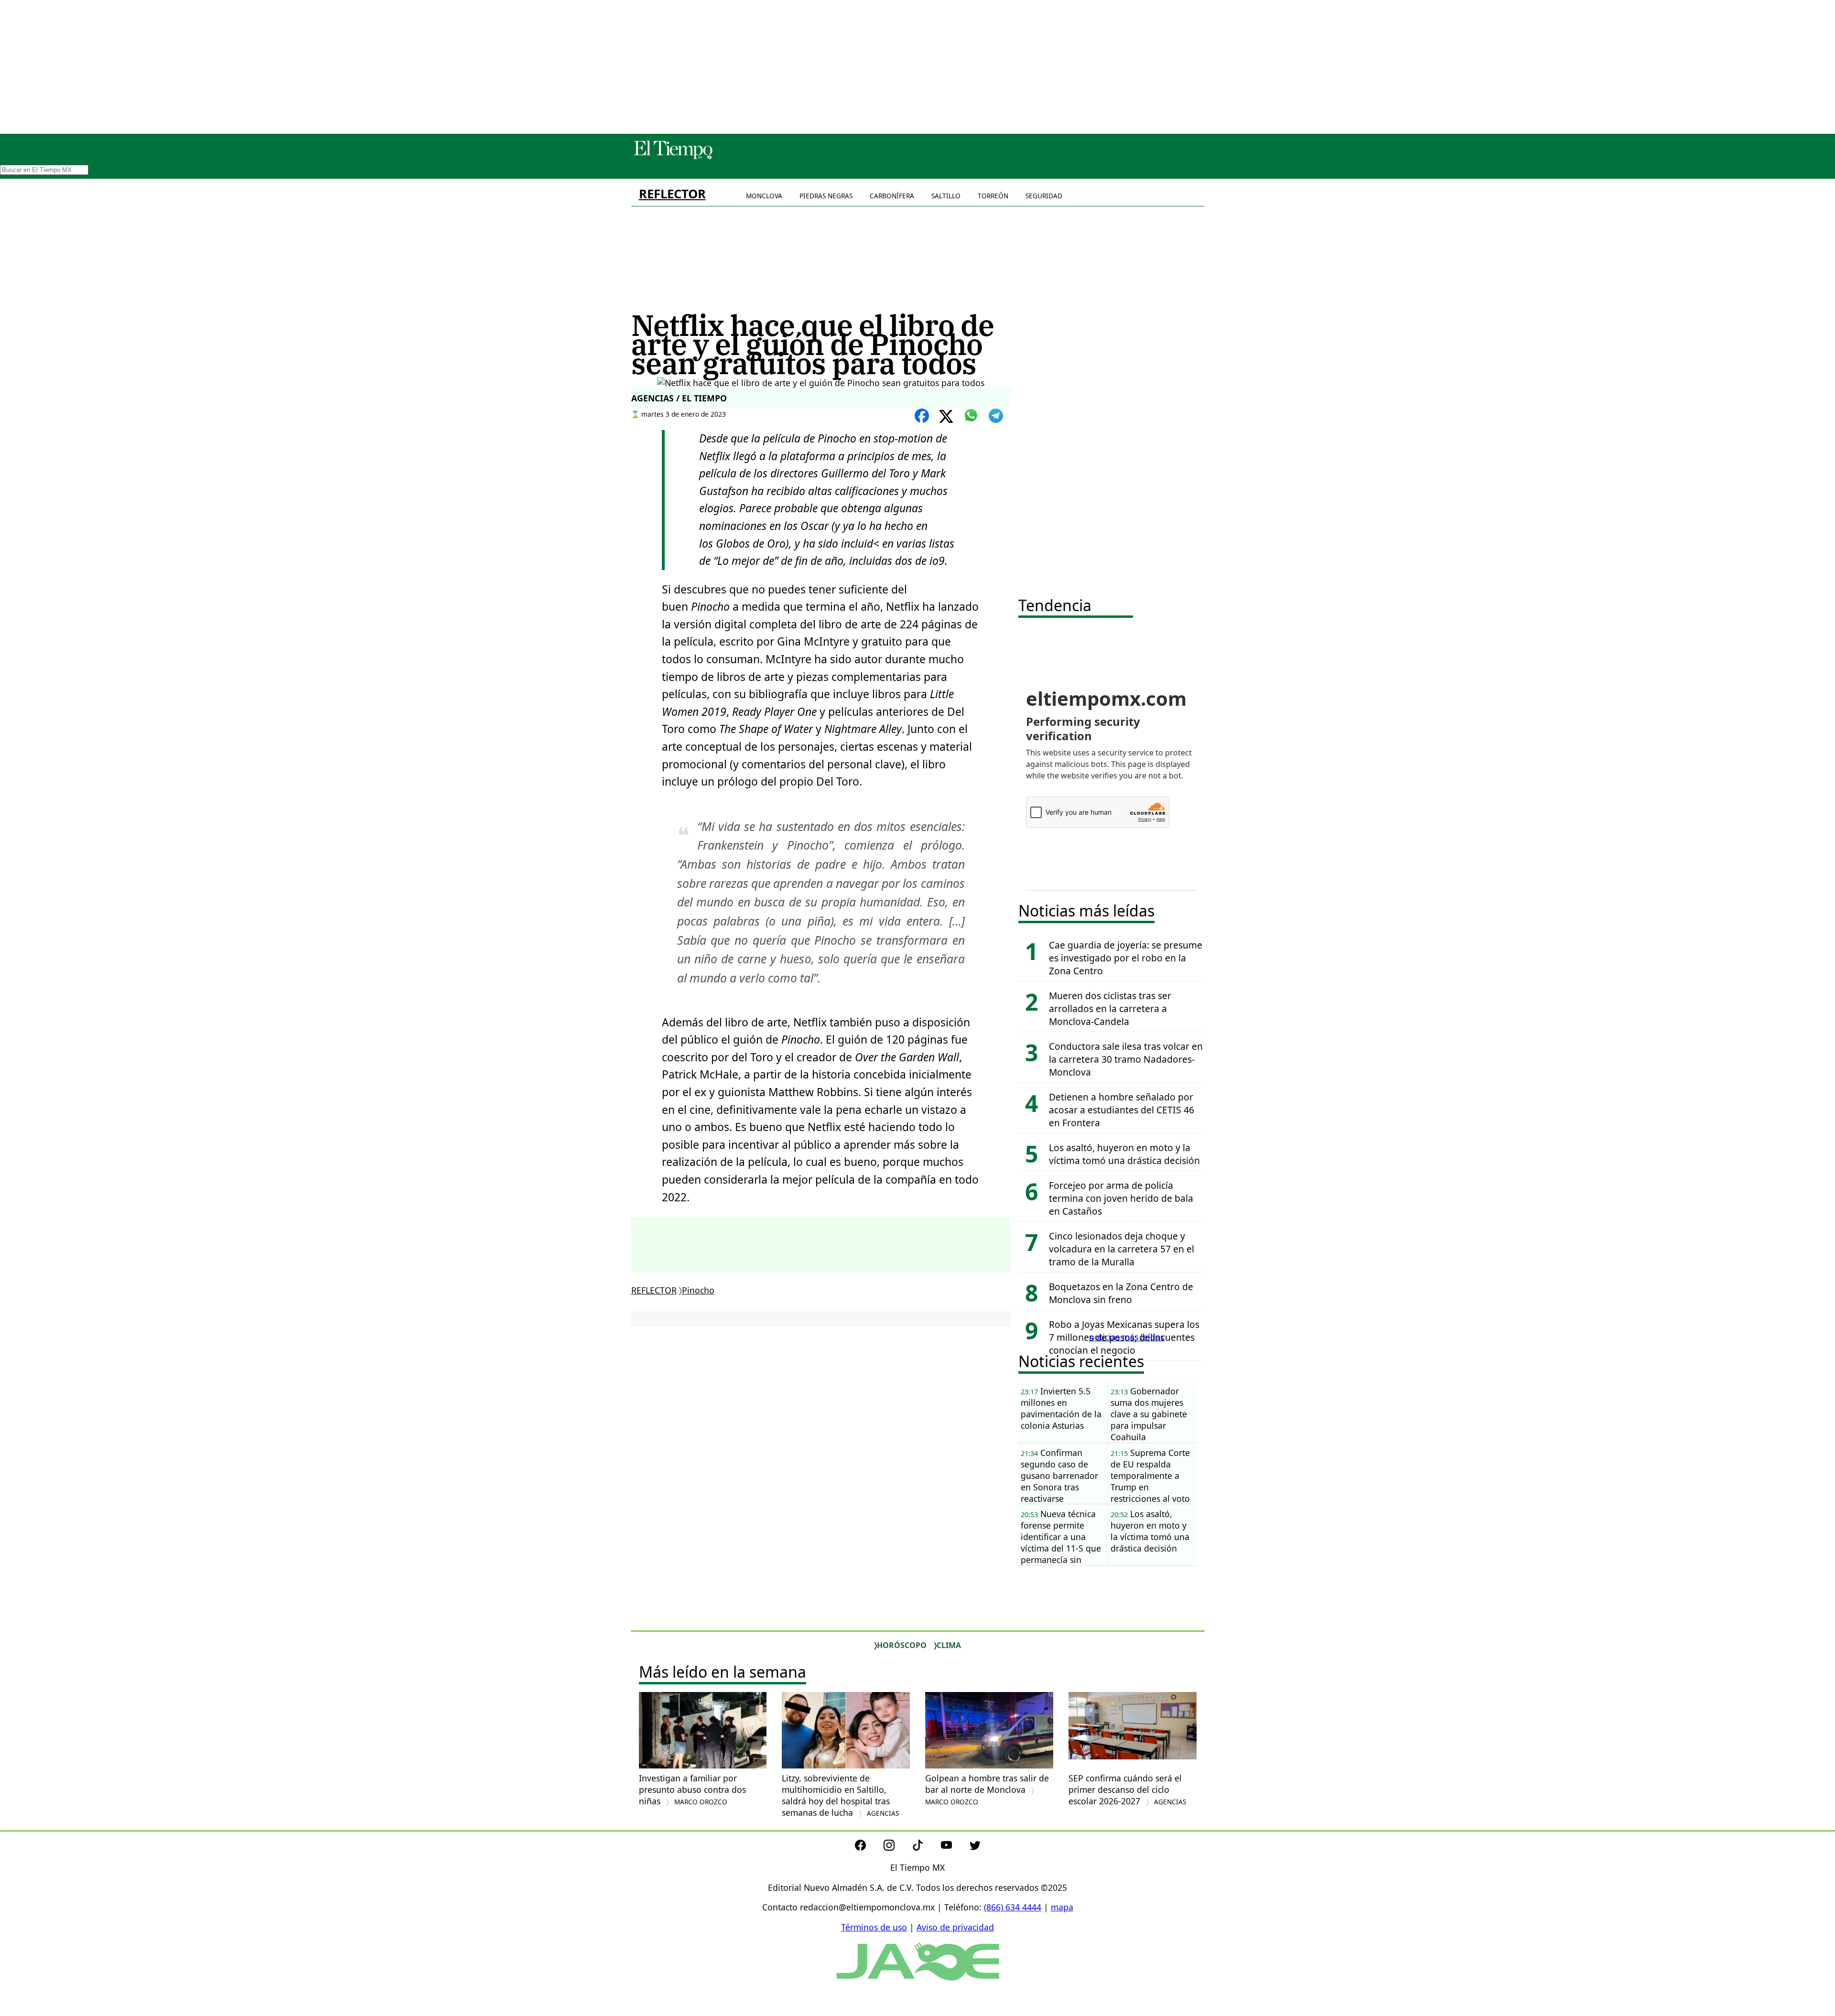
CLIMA (949, 1645)
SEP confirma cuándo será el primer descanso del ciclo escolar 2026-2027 (1127, 1790)
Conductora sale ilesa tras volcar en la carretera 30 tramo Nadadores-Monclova (1126, 1059)
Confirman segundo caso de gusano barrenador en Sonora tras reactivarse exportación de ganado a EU (1059, 1476)
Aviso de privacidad (955, 1927)
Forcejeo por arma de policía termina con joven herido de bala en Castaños (1121, 1198)
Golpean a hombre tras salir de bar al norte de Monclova (987, 1789)
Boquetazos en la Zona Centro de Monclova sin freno (1121, 1293)
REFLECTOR (672, 194)
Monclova (764, 196)
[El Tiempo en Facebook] (868, 1847)
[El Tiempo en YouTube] (954, 1847)
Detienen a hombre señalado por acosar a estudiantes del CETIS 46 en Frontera (1122, 1110)
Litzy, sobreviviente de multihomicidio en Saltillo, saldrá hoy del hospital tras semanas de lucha (840, 1795)
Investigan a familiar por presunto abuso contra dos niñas (692, 1790)
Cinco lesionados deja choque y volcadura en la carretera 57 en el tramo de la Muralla (1122, 1249)
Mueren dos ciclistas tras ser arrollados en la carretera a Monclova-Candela (1110, 1008)
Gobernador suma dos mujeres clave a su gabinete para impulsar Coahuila (1149, 1414)
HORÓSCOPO (902, 1645)
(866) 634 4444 (1013, 1907)
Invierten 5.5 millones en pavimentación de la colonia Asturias (1061, 1408)
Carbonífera (892, 196)
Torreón (993, 196)
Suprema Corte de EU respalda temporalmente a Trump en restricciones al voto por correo (1150, 1476)
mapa (1062, 1907)
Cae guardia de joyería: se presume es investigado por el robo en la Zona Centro (1126, 958)
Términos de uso (874, 1927)
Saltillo (946, 196)
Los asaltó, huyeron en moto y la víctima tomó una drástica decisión (1124, 1154)
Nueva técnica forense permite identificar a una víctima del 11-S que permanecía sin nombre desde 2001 (1061, 1537)
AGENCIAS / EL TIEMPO (679, 398)
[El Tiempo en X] (975, 1847)
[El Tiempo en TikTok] (925, 1847)
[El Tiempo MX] (673, 157)
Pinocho (698, 1290)
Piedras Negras (826, 196)
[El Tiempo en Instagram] (897, 1847)
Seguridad (1044, 196)
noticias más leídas (1127, 1337)
